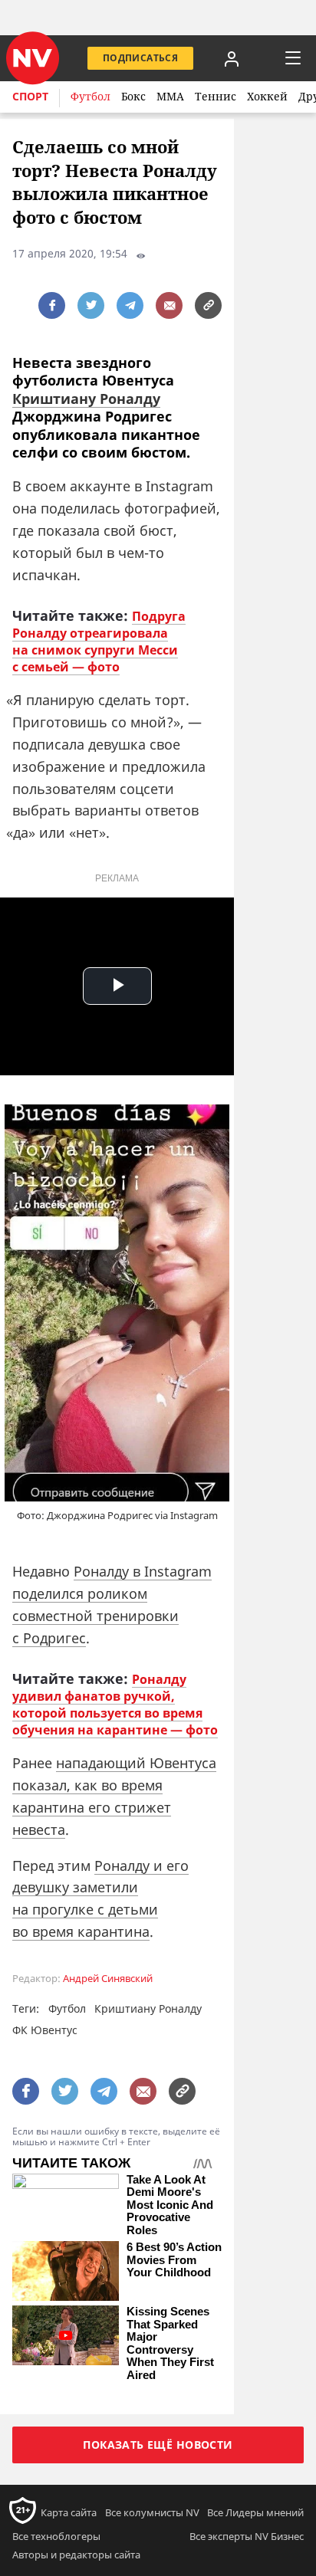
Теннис (216, 96)
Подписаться (140, 58)
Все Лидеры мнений (255, 2512)
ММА (170, 96)
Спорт (30, 96)
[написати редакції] (169, 305)
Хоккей (267, 96)
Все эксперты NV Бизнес (247, 2536)
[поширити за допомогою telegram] (130, 305)
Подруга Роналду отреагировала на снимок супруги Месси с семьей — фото (99, 642)
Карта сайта (69, 2512)
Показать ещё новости (158, 2445)
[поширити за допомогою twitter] (91, 305)
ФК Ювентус (45, 2030)
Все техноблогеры (56, 2536)
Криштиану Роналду (86, 399)
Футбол (91, 96)
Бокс (133, 96)
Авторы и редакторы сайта (76, 2555)
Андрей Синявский (108, 1979)
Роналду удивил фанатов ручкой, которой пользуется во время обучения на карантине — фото (115, 1705)
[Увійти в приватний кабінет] (232, 58)
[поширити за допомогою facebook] (52, 305)
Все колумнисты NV (152, 2512)
